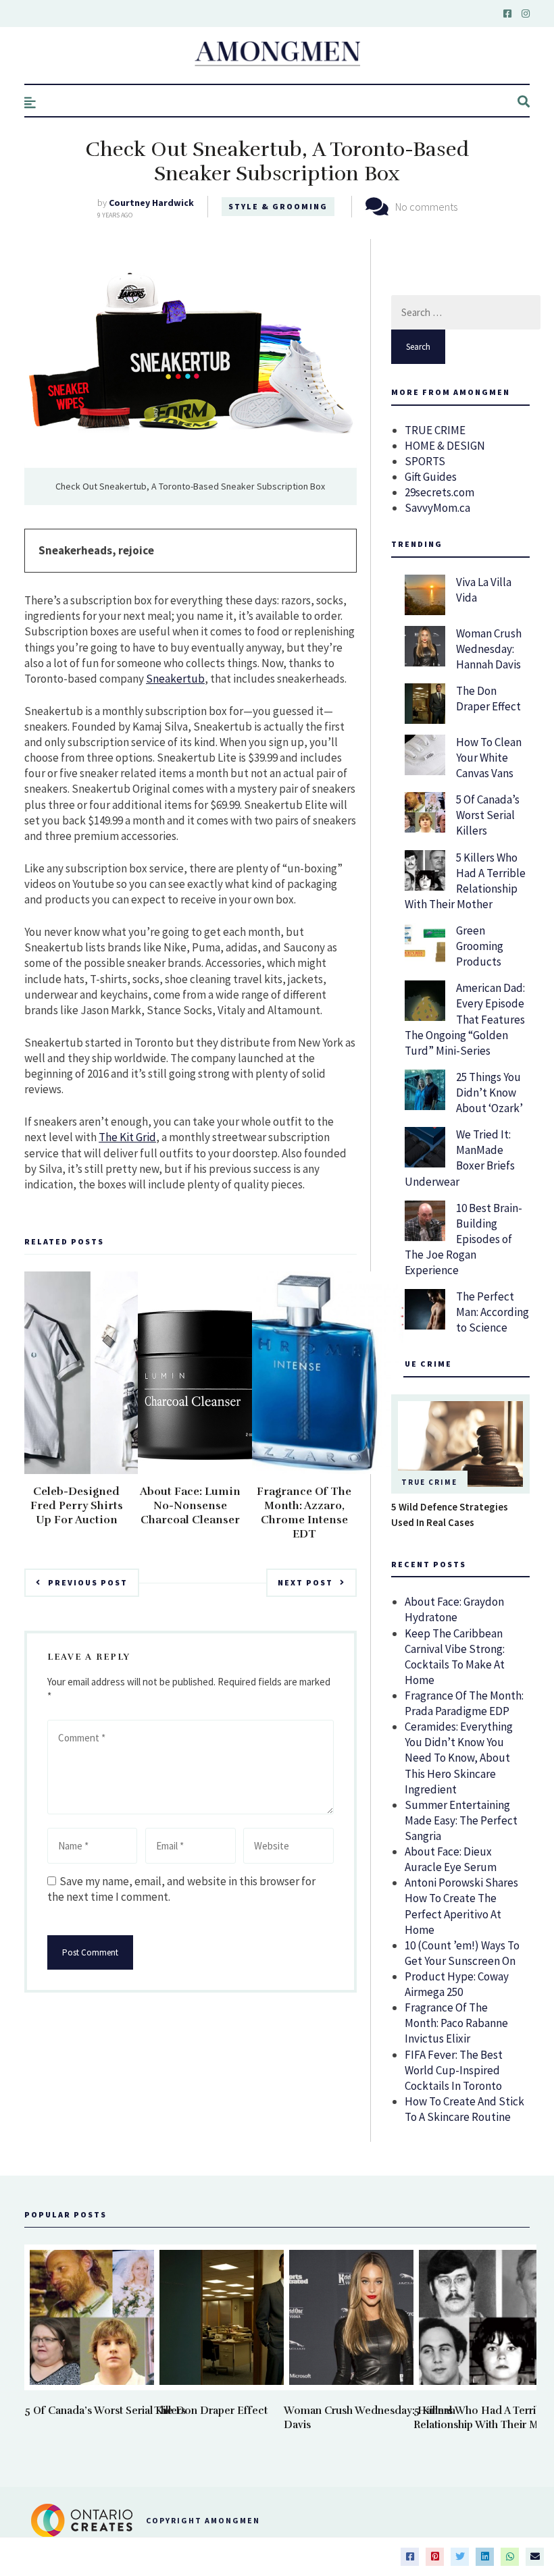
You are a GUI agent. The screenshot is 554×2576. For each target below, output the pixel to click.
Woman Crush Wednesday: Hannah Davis (489, 649)
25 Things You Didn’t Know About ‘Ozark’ (489, 1093)
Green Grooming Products (480, 946)
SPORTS (425, 461)
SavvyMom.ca (437, 508)
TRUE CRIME (435, 430)
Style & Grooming (278, 206)
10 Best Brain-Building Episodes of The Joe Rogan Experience (463, 1239)
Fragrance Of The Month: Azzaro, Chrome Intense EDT (304, 1513)
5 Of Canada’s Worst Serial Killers (488, 815)
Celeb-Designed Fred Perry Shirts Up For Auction (77, 1506)
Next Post (305, 1582)
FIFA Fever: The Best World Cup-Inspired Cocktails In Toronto (454, 2070)
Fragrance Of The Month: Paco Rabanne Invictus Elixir (456, 2023)
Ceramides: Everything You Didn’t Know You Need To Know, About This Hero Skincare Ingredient (459, 1758)
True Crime (429, 1482)
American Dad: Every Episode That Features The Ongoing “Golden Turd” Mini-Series (465, 1019)
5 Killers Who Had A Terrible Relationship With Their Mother (465, 881)
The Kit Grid (127, 1137)
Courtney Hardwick (151, 203)
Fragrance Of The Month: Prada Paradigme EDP (464, 1703)
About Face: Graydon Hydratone (454, 1609)
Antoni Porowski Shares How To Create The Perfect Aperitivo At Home (461, 1906)
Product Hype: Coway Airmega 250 (457, 1984)
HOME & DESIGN (445, 446)
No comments (426, 207)
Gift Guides (431, 477)
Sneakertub (175, 679)
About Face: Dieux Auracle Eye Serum (451, 1859)
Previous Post (88, 1582)
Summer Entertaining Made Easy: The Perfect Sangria (461, 1820)
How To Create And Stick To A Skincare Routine (464, 2109)
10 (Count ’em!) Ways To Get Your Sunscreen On (462, 1953)
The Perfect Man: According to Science (493, 1312)
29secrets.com (439, 492)
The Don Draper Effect (488, 699)
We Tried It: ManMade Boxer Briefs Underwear (460, 1158)
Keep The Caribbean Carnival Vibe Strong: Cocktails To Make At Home (455, 1657)
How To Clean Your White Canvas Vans (489, 758)
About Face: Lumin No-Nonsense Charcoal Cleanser (190, 1506)
